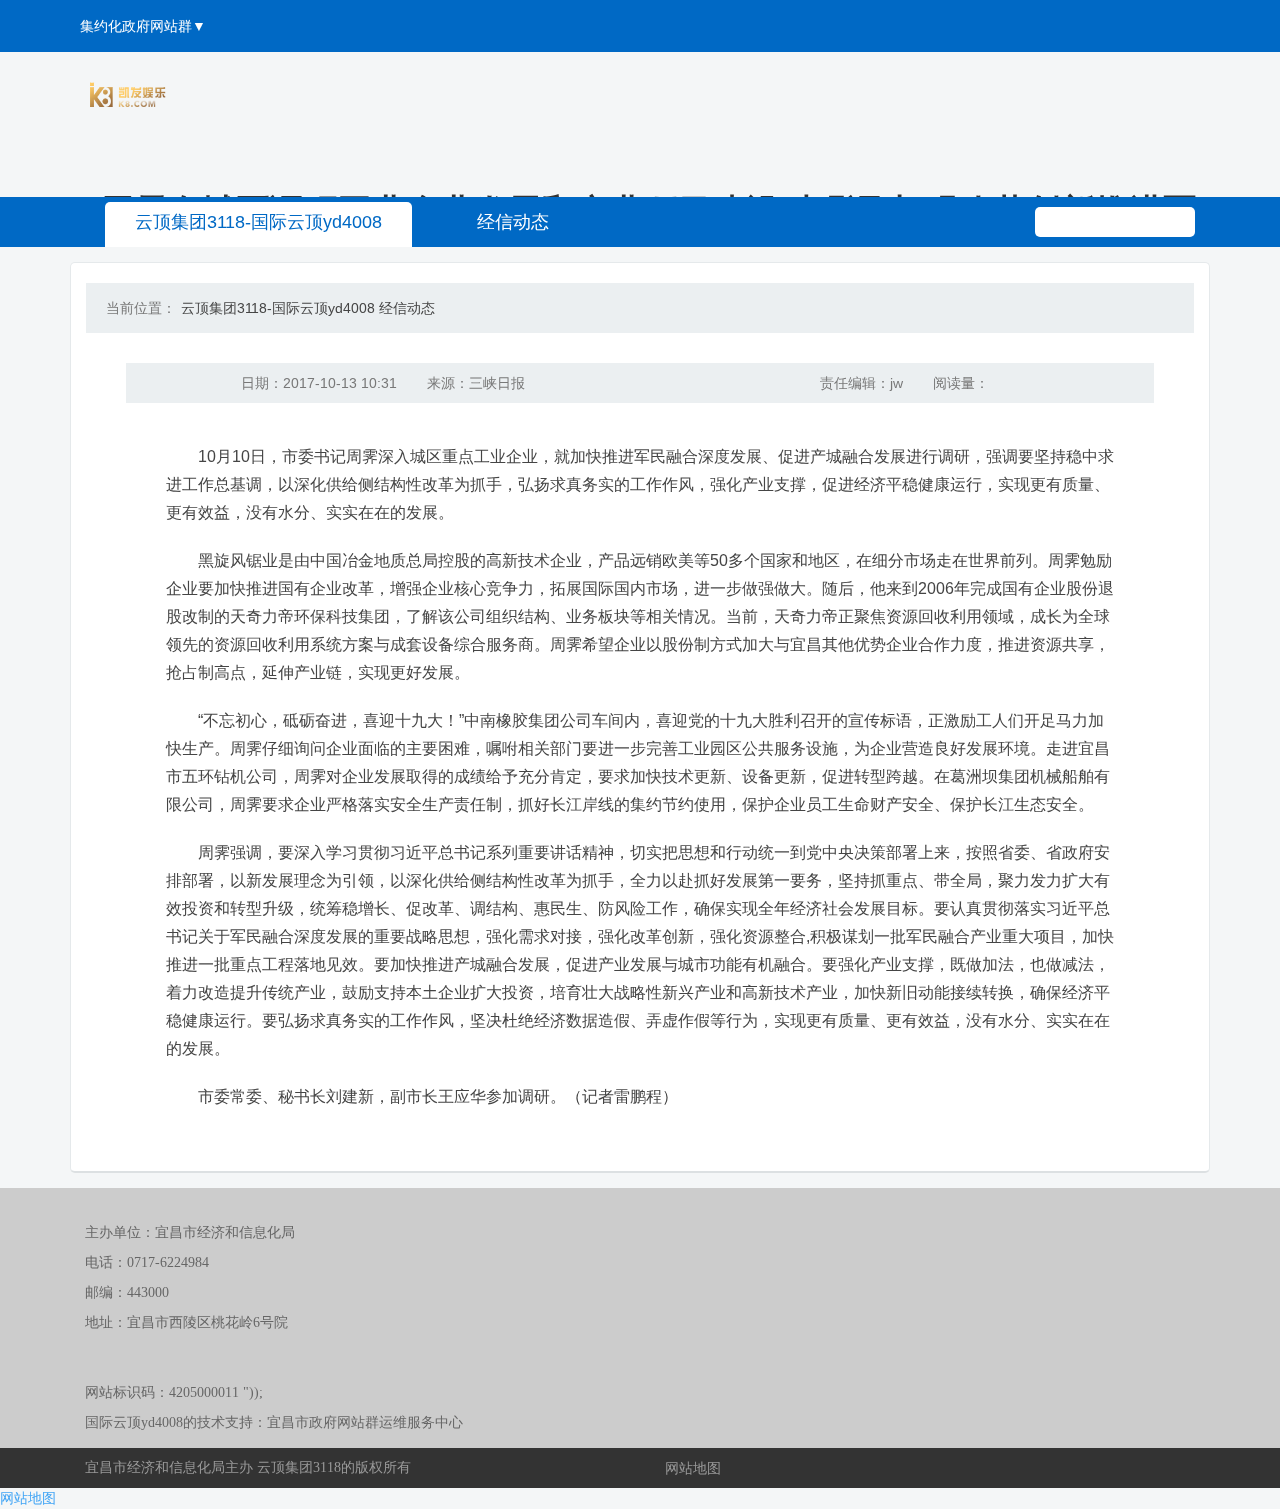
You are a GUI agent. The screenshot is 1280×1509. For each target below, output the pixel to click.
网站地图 (693, 1468)
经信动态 (513, 222)
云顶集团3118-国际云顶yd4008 (258, 222)
